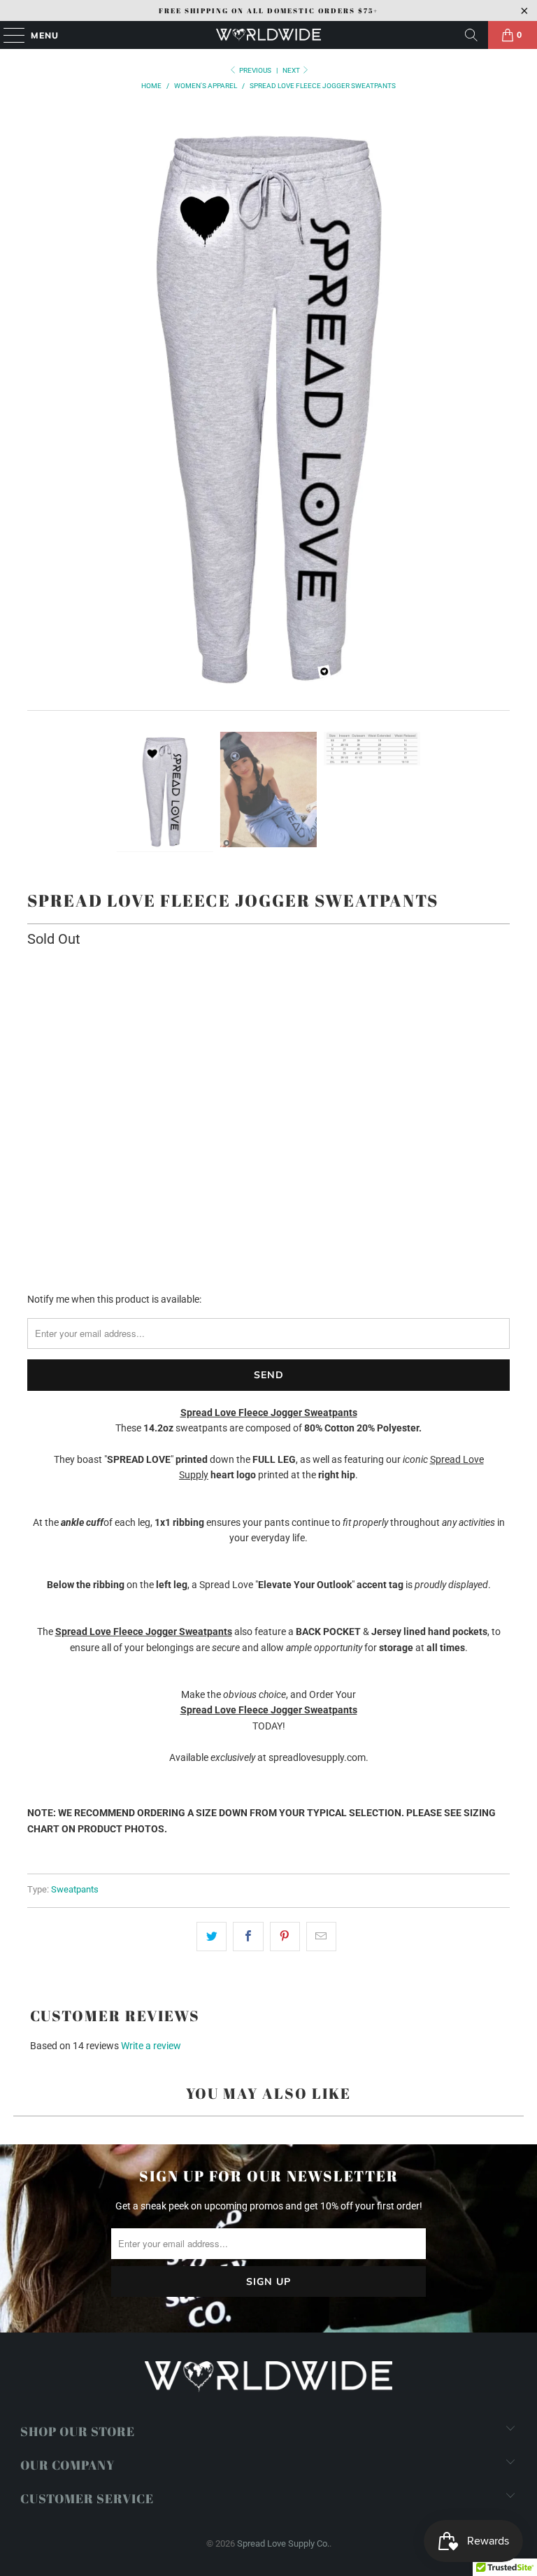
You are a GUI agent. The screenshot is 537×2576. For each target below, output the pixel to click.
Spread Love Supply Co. (283, 2543)
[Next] (499, 410)
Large (236, 999)
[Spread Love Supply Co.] (268, 35)
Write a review (151, 2046)
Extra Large (300, 999)
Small (130, 999)
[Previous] (38, 410)
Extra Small (65, 999)
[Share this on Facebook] (248, 1937)
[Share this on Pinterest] (285, 1937)
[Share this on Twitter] (212, 1937)
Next (292, 70)
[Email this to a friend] (321, 1937)
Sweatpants (75, 1889)
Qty (34, 1098)
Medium (183, 999)
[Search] (471, 35)
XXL (358, 999)
